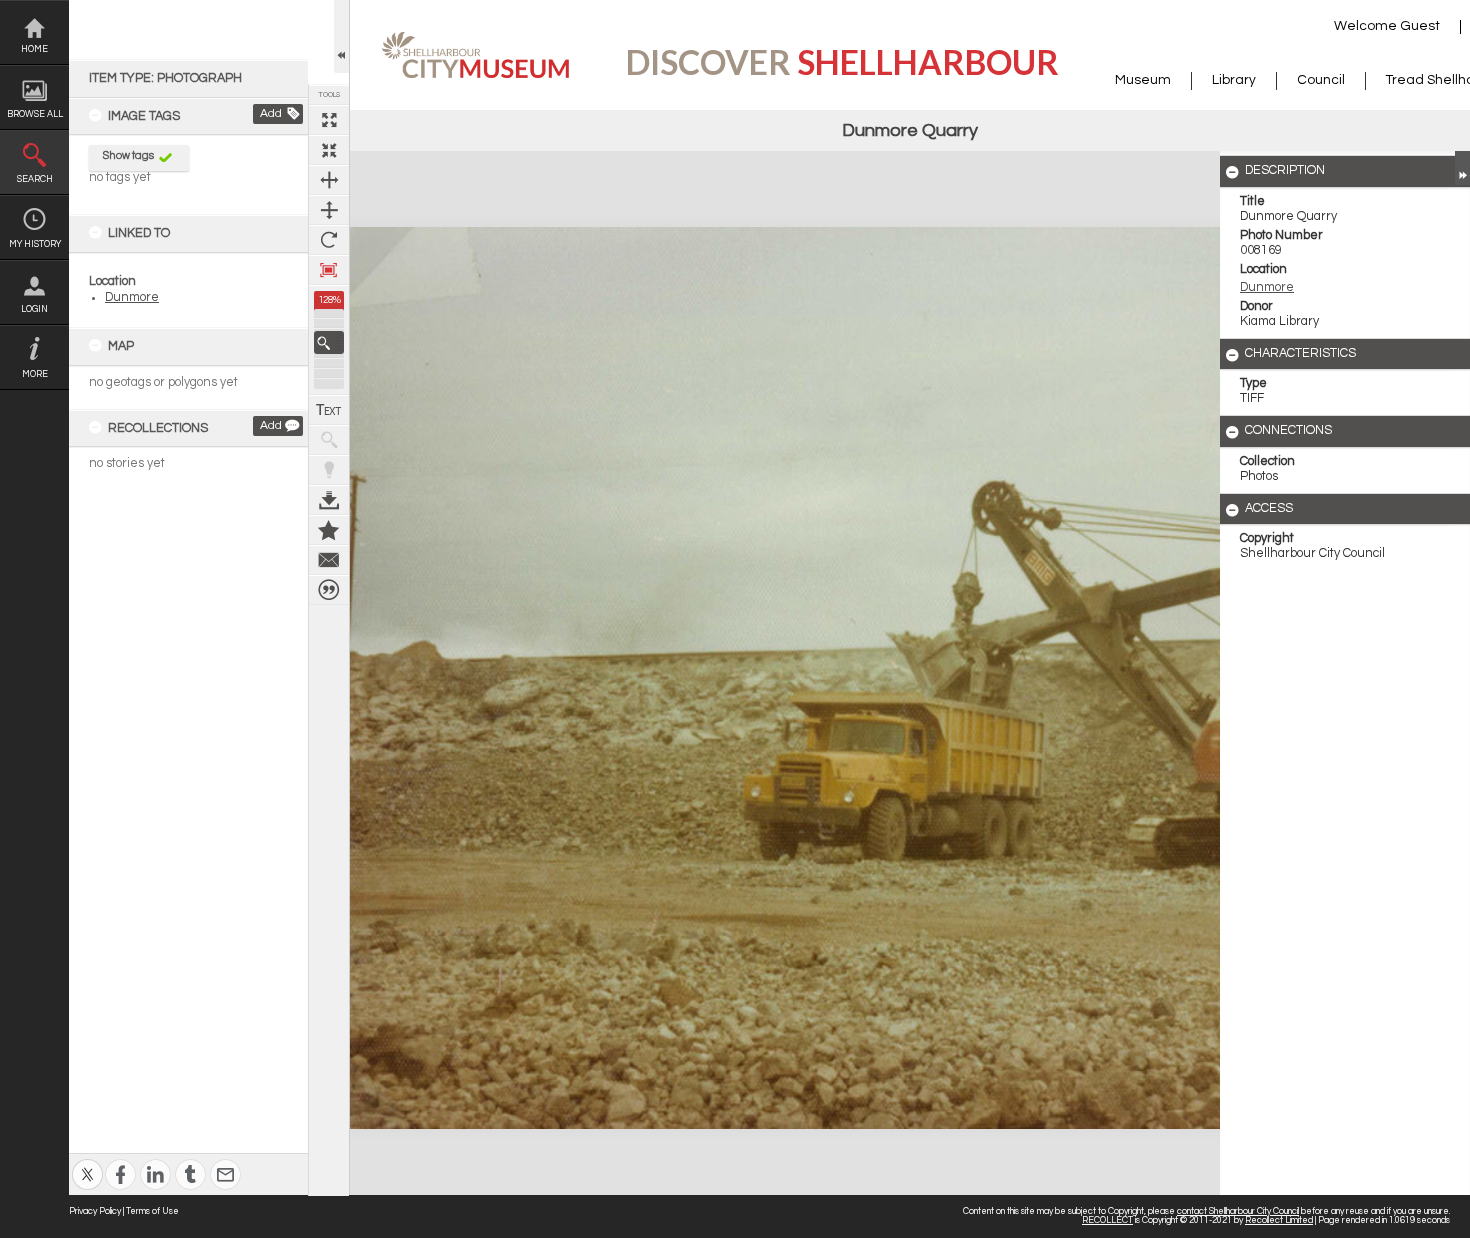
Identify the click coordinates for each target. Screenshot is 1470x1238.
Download (329, 500)
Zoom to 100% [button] (329, 270)
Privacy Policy (95, 1211)
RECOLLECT (1107, 1220)
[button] (329, 342)
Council (1321, 80)
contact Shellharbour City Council (1238, 1211)
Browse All (35, 114)
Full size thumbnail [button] (329, 120)
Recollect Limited (1279, 1220)
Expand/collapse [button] (1462, 168)
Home (34, 49)
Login (34, 309)
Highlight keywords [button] (329, 470)
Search (35, 179)
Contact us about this (329, 560)
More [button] (35, 374)
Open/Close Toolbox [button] (341, 36)
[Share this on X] (87, 1161)
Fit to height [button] (329, 210)
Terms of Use (152, 1211)
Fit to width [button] (329, 180)
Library (1234, 80)
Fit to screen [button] (329, 150)
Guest (1420, 26)
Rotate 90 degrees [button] (329, 240)
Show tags (128, 155)
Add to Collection (329, 530)
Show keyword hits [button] (329, 440)
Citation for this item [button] (329, 590)
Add (271, 113)
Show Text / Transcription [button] (329, 410)
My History (35, 244)
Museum (1143, 80)
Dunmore (132, 297)
